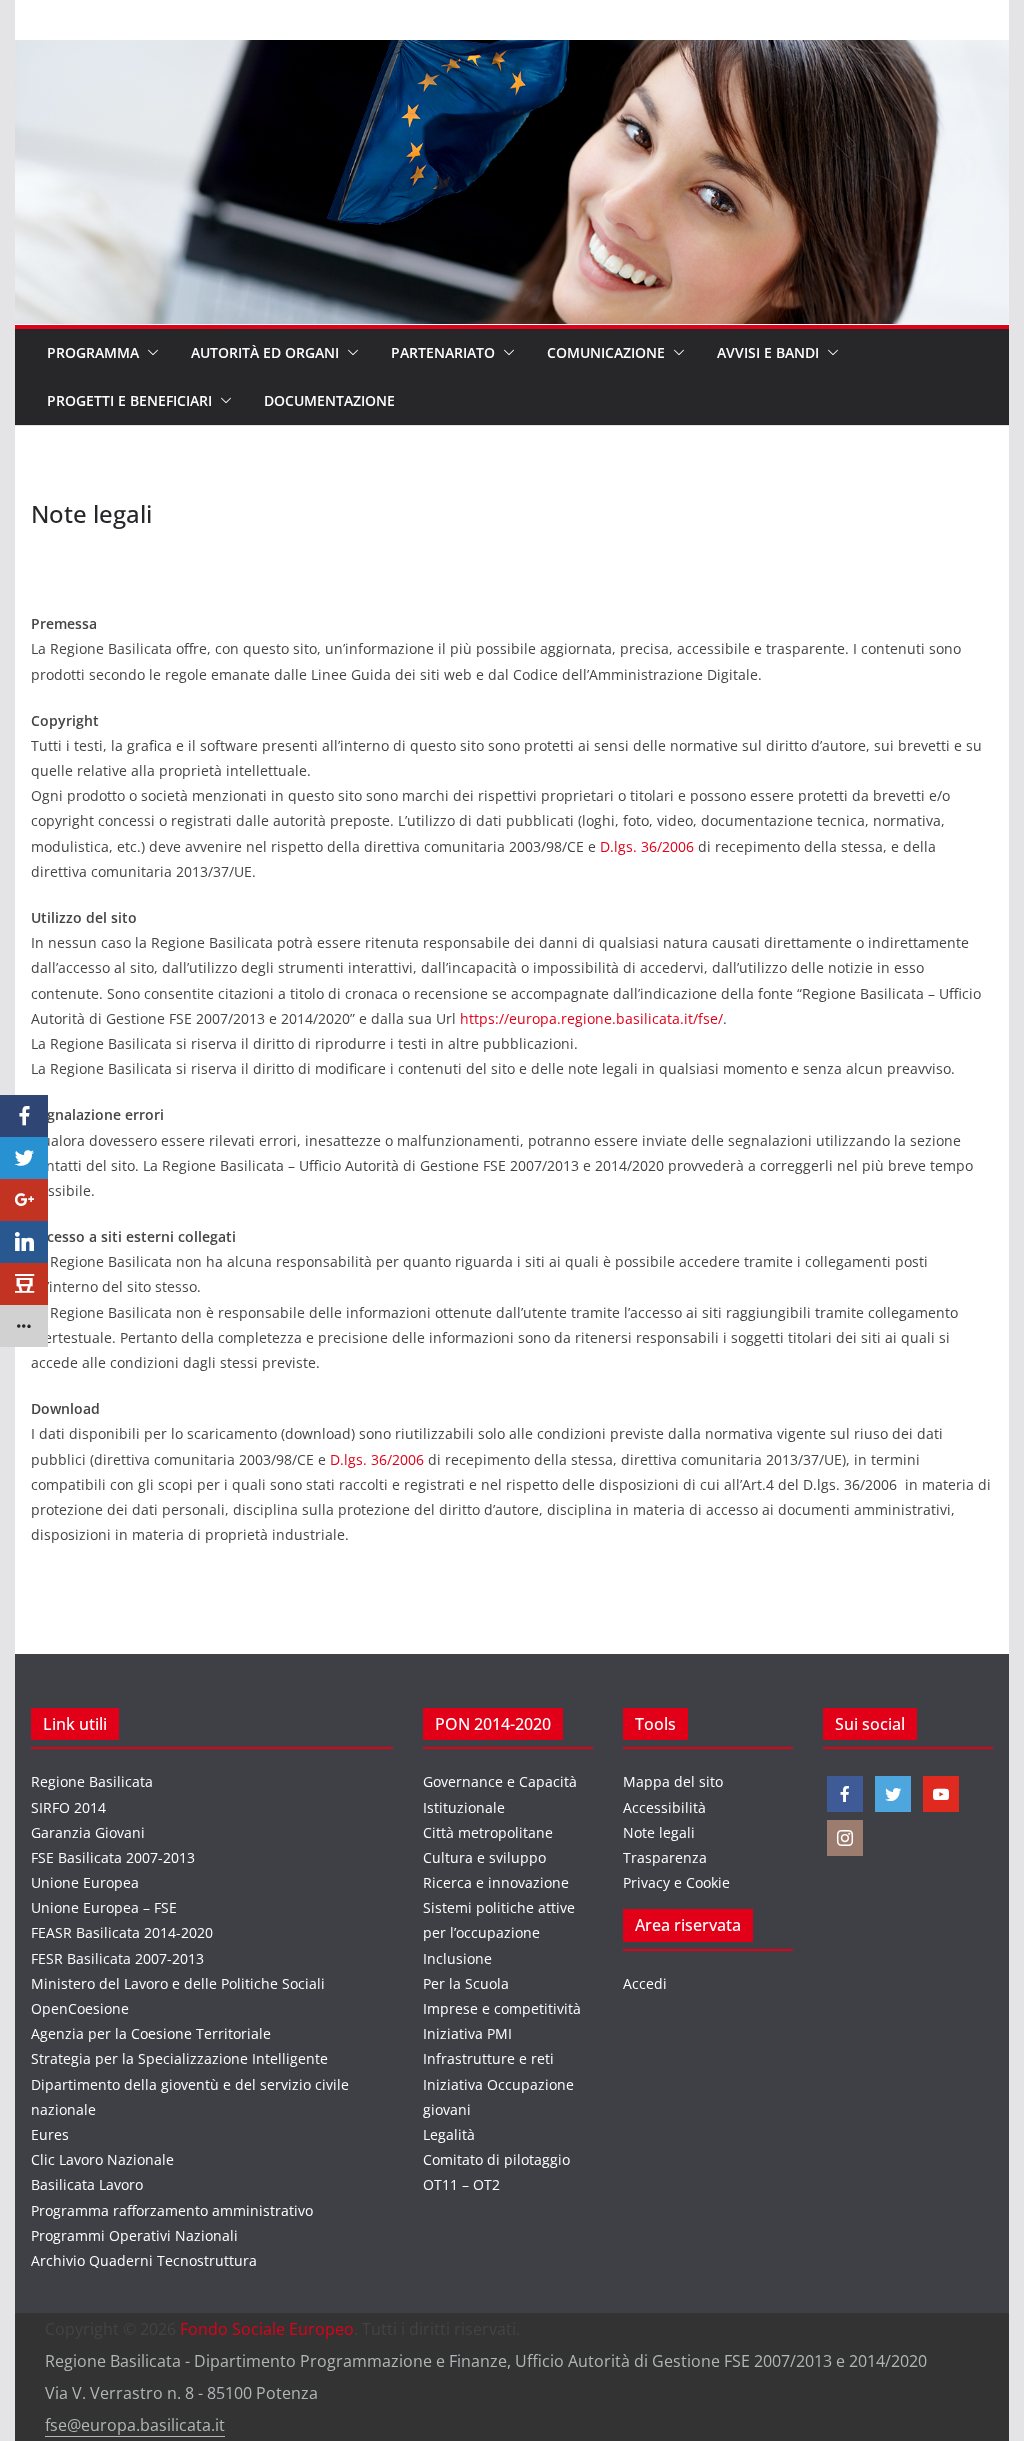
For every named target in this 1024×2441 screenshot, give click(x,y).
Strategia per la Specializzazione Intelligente (179, 2058)
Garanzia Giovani (88, 1832)
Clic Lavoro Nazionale (102, 2159)
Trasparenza (665, 1857)
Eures (50, 2134)
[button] (149, 353)
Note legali (659, 1832)
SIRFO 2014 (68, 1807)
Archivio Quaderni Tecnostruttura (144, 2260)
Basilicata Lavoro (87, 2184)
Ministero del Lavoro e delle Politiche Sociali (178, 1983)
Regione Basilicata (92, 1781)
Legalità (449, 2134)
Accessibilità (664, 1807)
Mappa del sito (673, 1781)
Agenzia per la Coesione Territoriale (151, 2033)
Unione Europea (85, 1882)
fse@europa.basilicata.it (135, 2425)
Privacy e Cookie (676, 1882)
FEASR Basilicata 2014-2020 (122, 1932)
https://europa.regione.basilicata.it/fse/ (591, 1018)
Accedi (645, 1983)
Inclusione (457, 1958)
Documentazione (329, 400)
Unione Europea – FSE (104, 1907)
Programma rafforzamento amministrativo (172, 2210)
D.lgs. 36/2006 (647, 846)
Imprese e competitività (502, 2008)
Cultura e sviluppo (484, 1857)
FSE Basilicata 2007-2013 (113, 1857)
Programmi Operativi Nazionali (134, 2235)
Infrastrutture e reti (488, 2058)
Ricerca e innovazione (496, 1882)
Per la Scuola (466, 1983)
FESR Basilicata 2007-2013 (117, 1958)
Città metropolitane (488, 1832)
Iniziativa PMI (467, 2033)
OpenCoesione (80, 2008)
